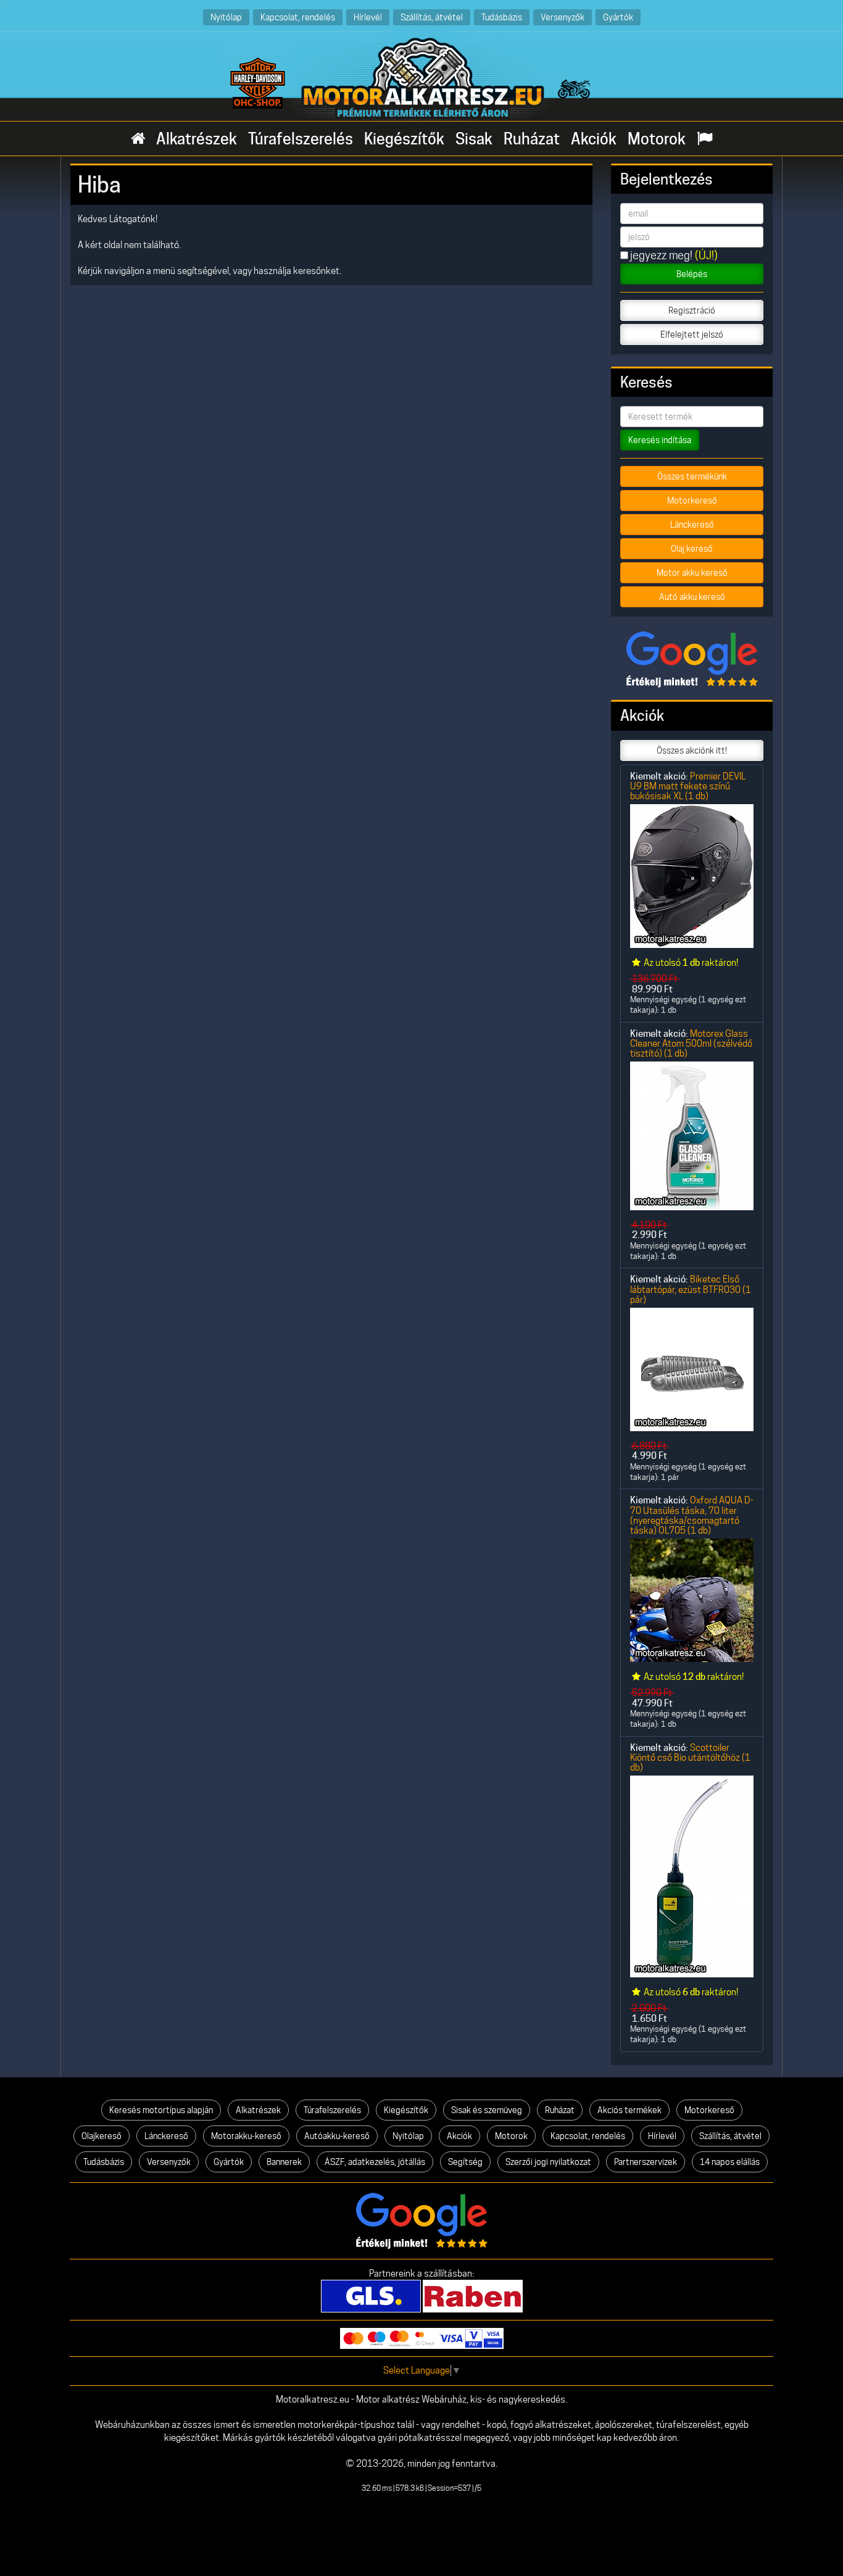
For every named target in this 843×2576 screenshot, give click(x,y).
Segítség (465, 2162)
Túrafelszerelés (301, 139)
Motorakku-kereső (246, 2136)
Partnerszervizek (646, 2162)
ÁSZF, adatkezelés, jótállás (375, 2162)
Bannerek (284, 2162)
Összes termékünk (692, 476)
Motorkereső (692, 501)
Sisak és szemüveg (487, 2110)
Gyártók (618, 17)
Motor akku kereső (692, 573)
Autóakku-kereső (337, 2136)
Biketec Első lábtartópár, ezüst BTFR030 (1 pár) (691, 1289)
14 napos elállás (730, 2162)
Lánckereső (692, 525)
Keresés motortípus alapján (161, 2110)
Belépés (692, 274)
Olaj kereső (692, 549)
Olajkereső (102, 2136)
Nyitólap (226, 17)
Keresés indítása (660, 440)
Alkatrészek (197, 139)
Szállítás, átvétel (432, 17)
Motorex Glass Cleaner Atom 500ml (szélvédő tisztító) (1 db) (691, 1044)
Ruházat (532, 139)
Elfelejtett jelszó (692, 334)
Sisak (474, 139)
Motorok (657, 139)
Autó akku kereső (692, 597)
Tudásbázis (502, 17)
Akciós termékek (629, 2110)
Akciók (594, 139)
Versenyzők (563, 17)
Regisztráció (692, 310)
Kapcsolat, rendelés (298, 17)
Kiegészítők (404, 139)
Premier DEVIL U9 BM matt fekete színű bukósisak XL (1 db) (688, 786)
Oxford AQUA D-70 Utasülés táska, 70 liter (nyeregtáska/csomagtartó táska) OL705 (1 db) (692, 1515)
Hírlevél (368, 17)
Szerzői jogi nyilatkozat (548, 2162)
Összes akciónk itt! (692, 750)
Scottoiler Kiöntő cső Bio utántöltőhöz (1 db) (690, 1758)
